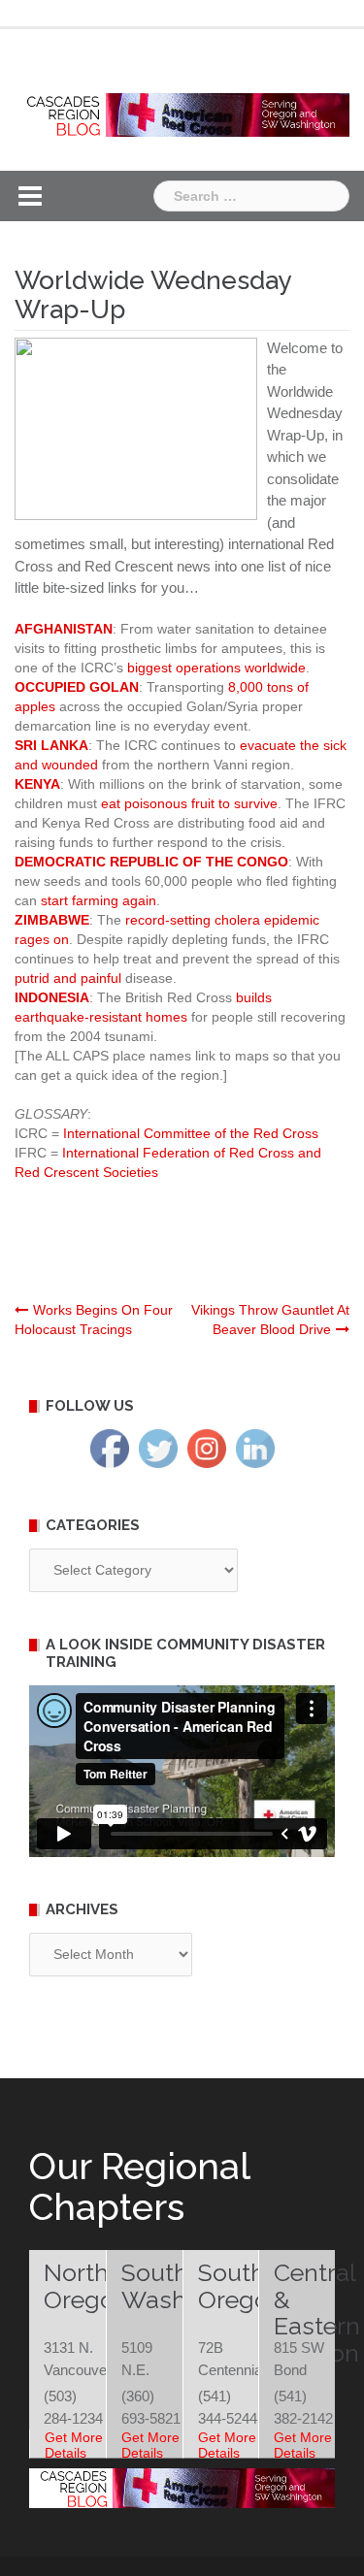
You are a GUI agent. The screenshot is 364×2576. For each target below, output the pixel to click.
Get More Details (74, 2445)
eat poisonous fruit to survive (189, 803)
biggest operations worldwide (216, 668)
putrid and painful (68, 978)
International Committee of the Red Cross (191, 1133)
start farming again (99, 900)
